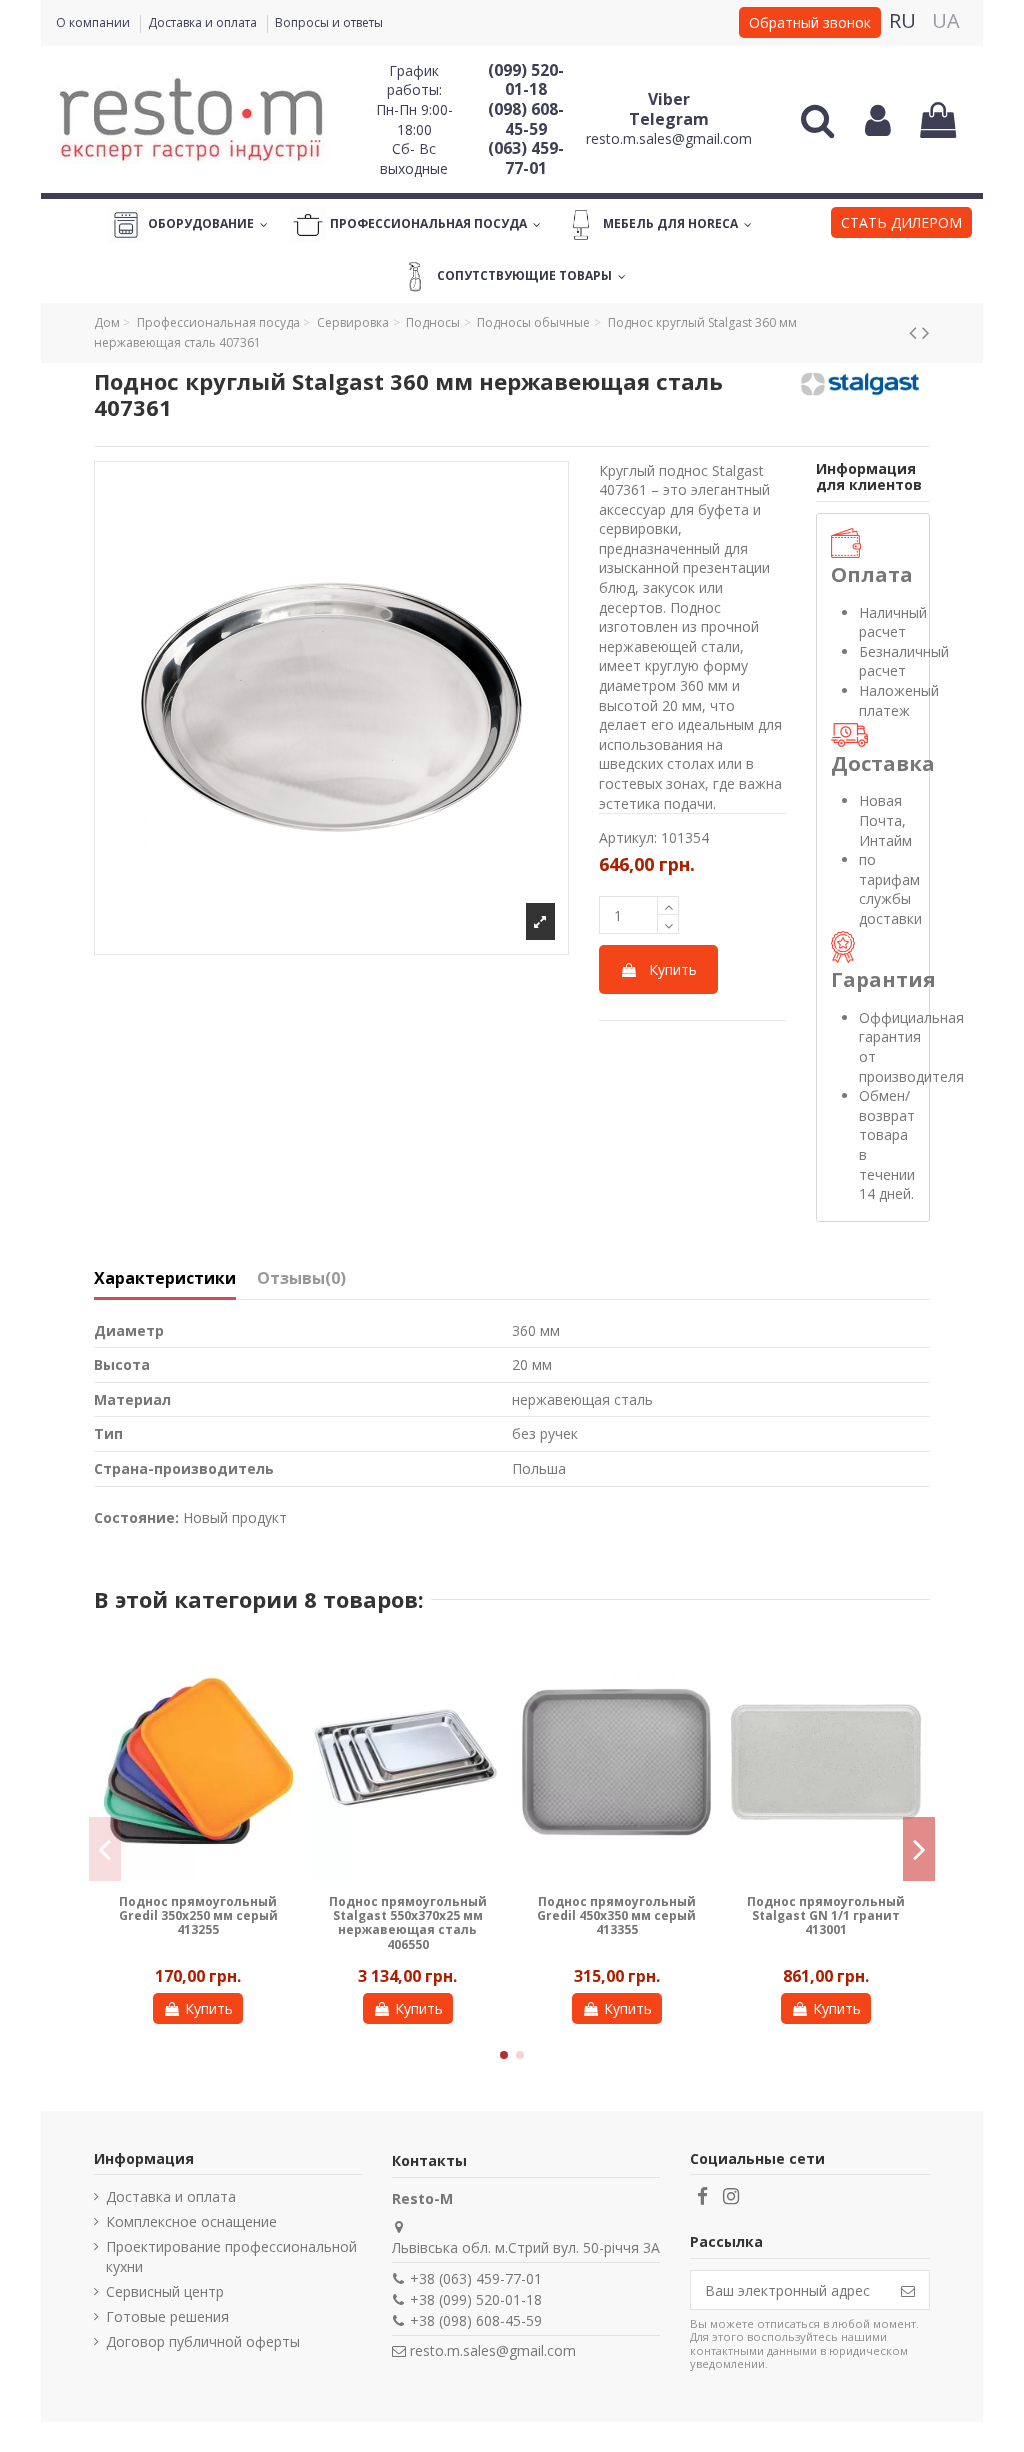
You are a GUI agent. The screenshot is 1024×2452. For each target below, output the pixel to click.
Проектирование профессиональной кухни (231, 2256)
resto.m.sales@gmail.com (669, 138)
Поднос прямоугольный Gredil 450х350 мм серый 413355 (616, 1916)
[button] (901, 225)
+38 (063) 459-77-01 (476, 2278)
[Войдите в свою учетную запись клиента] (877, 120)
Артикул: (628, 837)
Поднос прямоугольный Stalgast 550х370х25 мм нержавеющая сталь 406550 (408, 1923)
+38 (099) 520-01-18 (476, 2299)
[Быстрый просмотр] (278, 1670)
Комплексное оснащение (191, 2221)
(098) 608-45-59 (526, 119)
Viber (669, 99)
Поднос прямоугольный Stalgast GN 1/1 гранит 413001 (826, 1916)
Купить (673, 969)
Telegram (669, 119)
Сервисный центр (165, 2291)
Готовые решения (167, 2316)
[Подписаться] (908, 2290)
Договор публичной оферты (203, 2341)
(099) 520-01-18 (526, 80)
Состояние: (136, 1517)
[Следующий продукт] (926, 332)
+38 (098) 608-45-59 (476, 2320)
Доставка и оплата (204, 22)
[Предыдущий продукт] (915, 332)
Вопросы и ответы (329, 22)
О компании (94, 22)
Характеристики (165, 1279)
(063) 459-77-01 (526, 158)
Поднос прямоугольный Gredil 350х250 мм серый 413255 (198, 1916)
